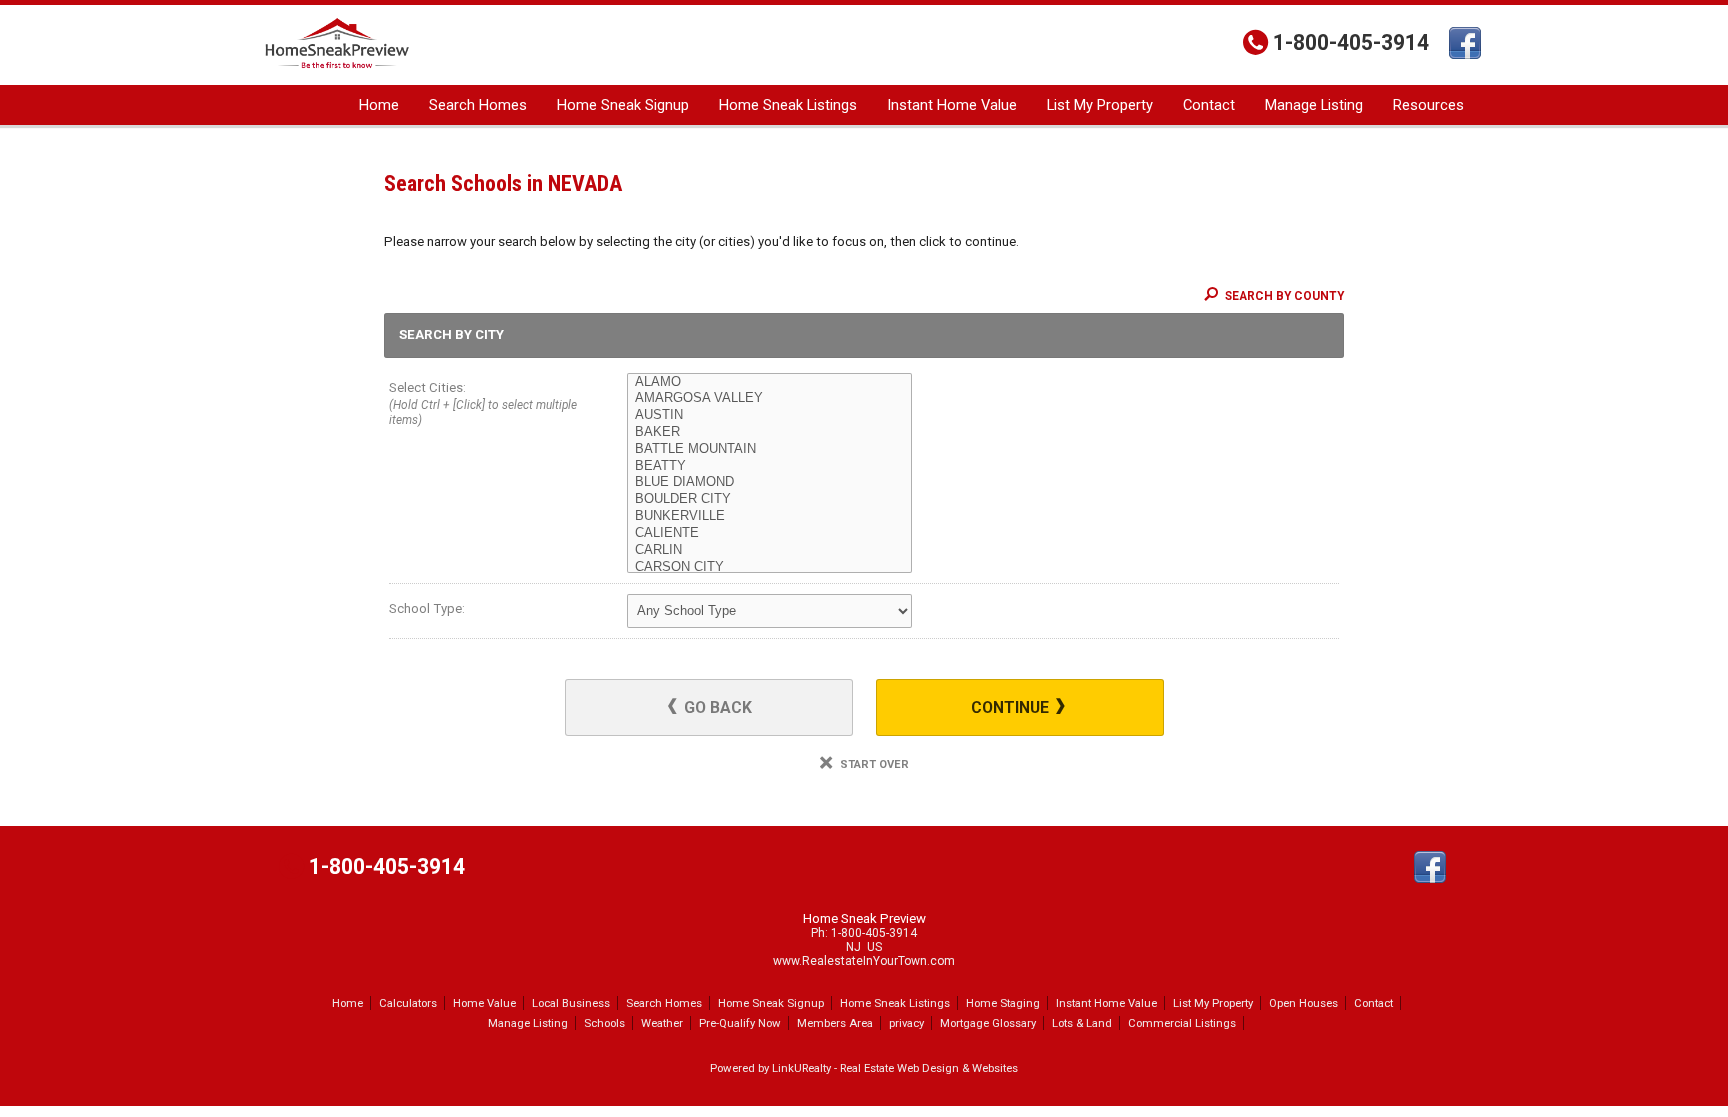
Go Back (716, 707)
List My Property (1100, 105)
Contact (1209, 105)
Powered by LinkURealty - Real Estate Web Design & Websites (864, 1068)
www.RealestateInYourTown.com (864, 961)
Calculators (408, 1003)
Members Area (835, 1023)
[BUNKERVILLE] (769, 516)
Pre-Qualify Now (740, 1023)
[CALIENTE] (769, 533)
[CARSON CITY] (769, 567)
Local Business (571, 1003)
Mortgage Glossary (988, 1023)
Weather (662, 1023)
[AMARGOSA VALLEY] (769, 398)
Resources (1428, 105)
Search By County (1283, 296)
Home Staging (1003, 1003)
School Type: (427, 608)
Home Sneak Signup (623, 105)
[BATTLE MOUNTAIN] (769, 449)
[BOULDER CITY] (769, 499)
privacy (906, 1023)
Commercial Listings (1182, 1023)
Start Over (873, 764)
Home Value (484, 1003)
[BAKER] (769, 432)
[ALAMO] (769, 382)
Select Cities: (483, 403)
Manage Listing (1314, 105)
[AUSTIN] (769, 415)
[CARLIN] (769, 550)
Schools (604, 1023)
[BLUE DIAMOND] (769, 482)
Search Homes (478, 105)
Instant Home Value (952, 105)
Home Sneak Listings (788, 105)
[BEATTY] (769, 466)
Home (379, 105)
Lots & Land (1082, 1023)
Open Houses (1303, 1003)
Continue (1012, 707)
